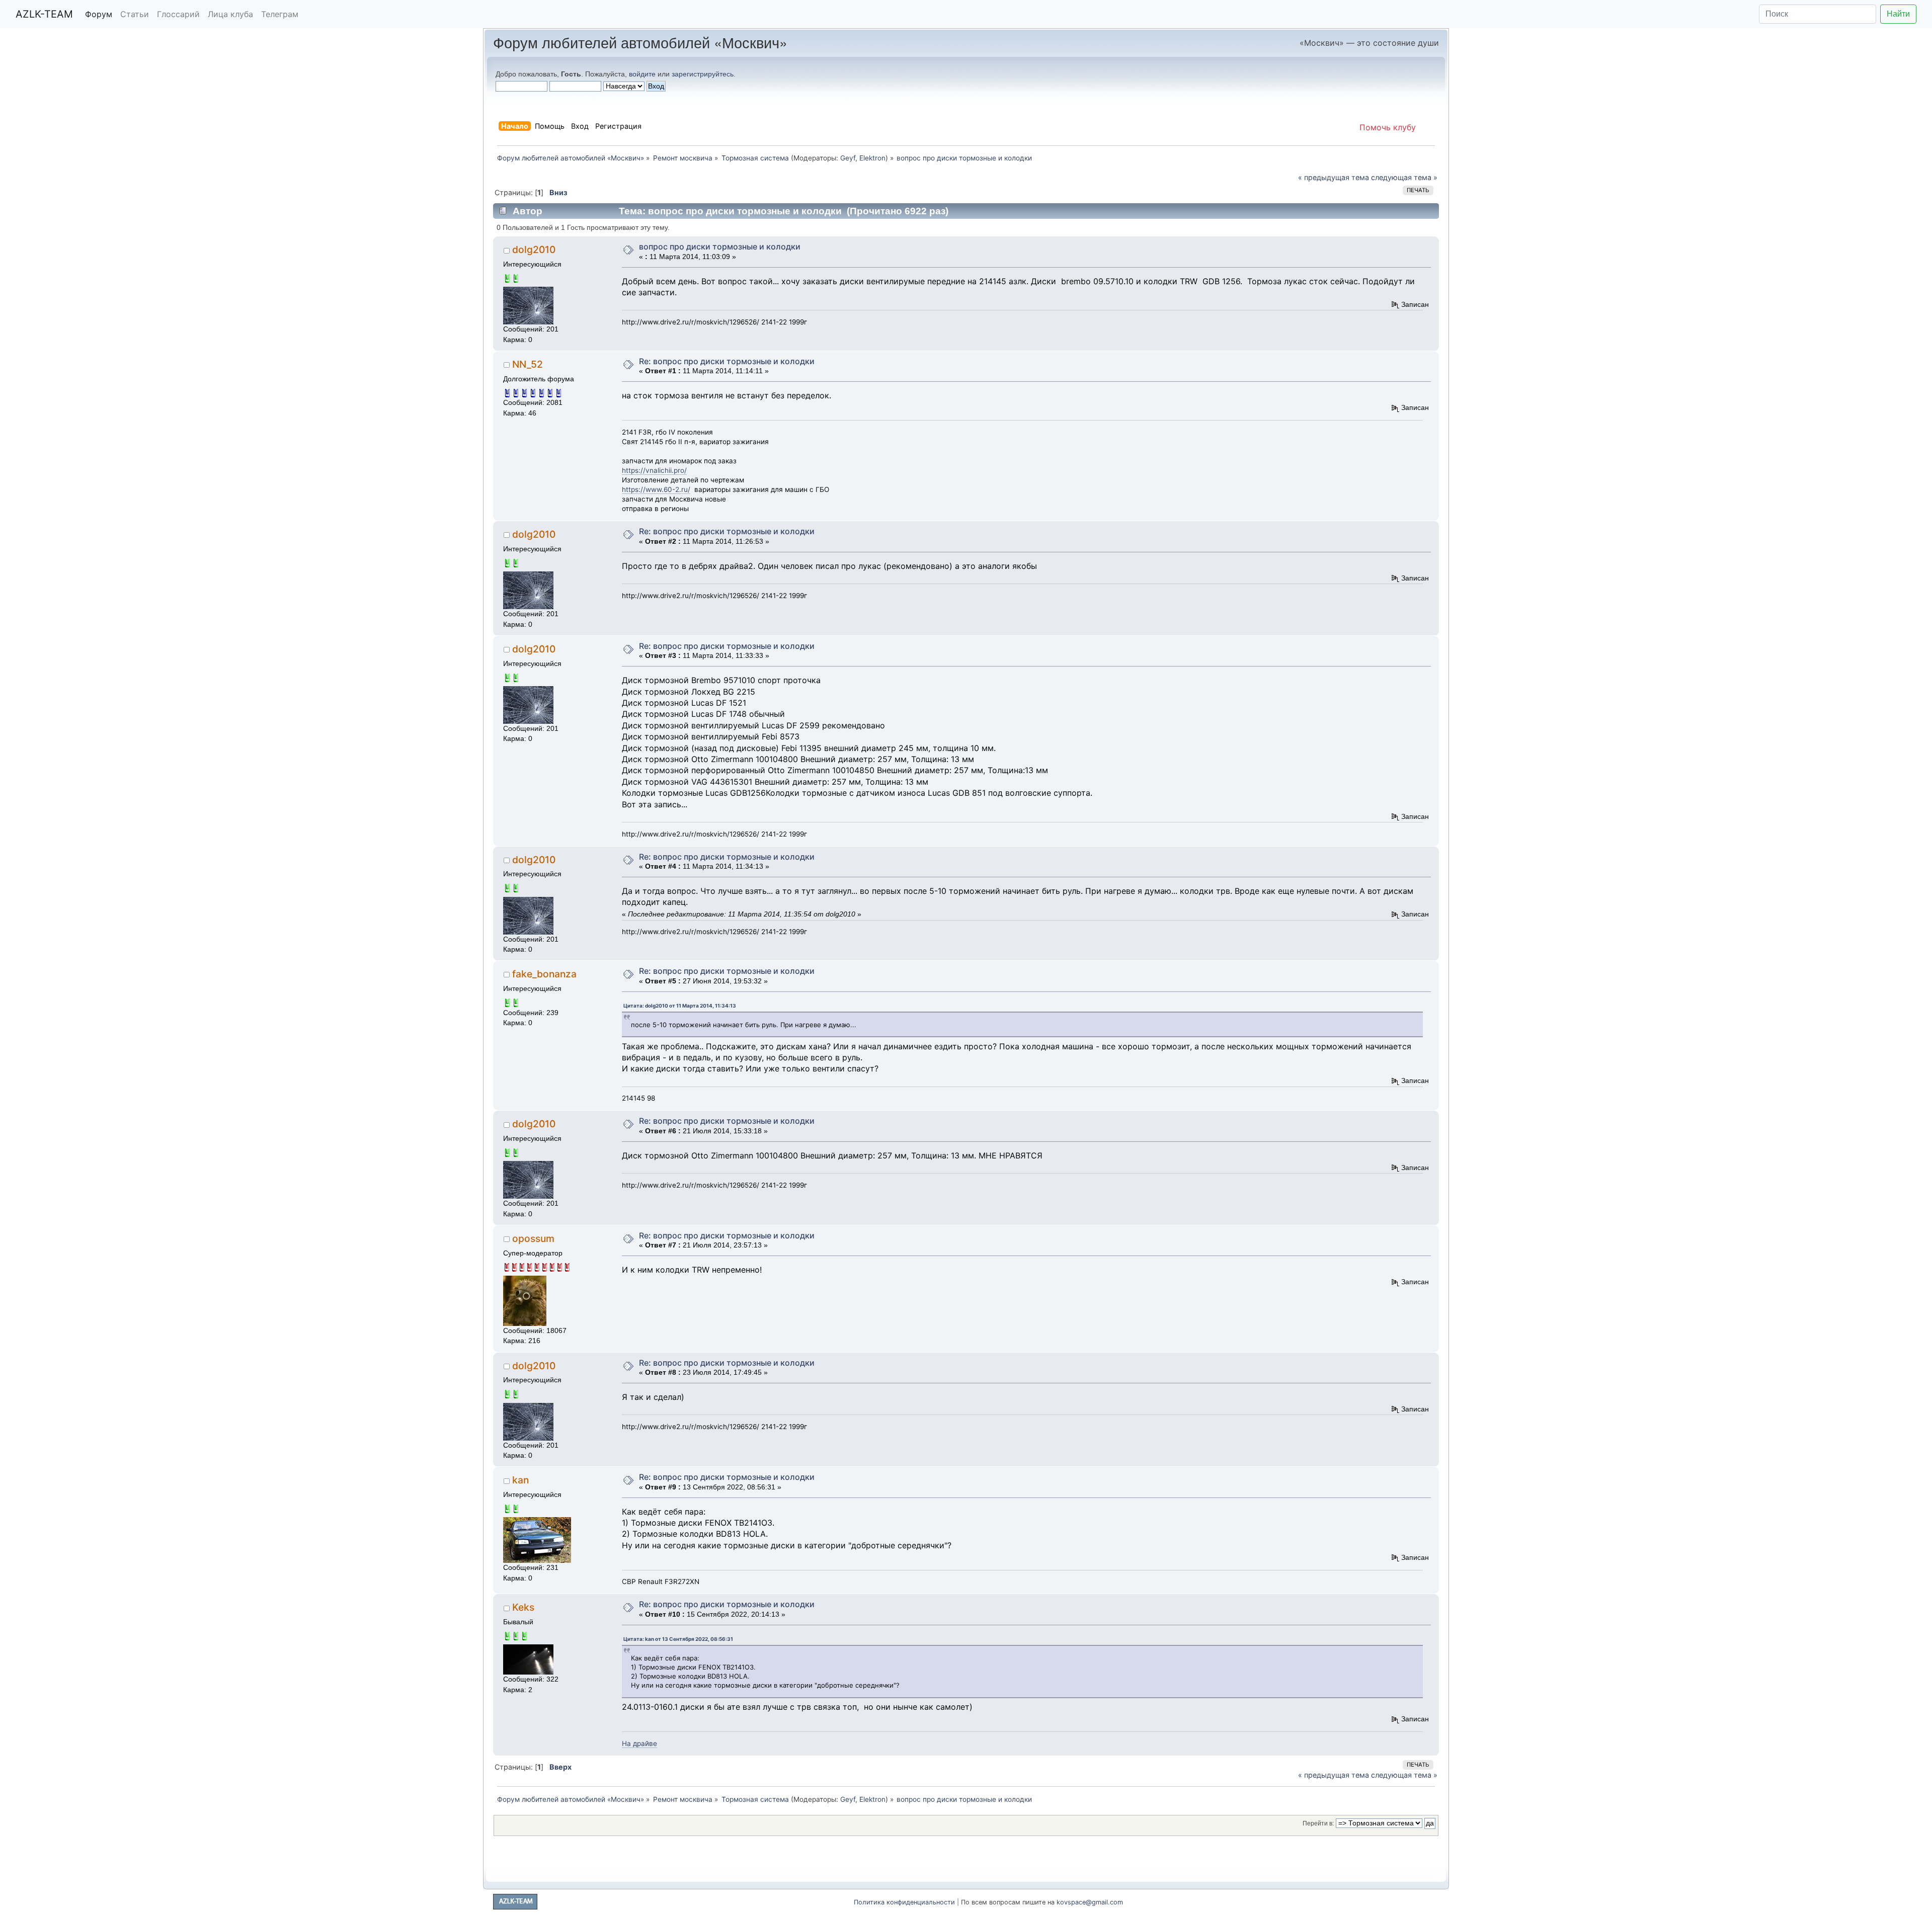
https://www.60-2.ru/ (656, 489)
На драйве (639, 1743)
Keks (523, 1607)
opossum (533, 1238)
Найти (1898, 14)
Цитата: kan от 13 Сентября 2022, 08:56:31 (678, 1639)
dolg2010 (534, 249)
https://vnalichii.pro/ (654, 470)
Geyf (848, 158)
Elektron (872, 158)
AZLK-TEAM (44, 14)
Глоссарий (178, 14)
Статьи (135, 14)
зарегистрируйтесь (703, 74)
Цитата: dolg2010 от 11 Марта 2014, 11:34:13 (680, 1006)
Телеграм (280, 14)
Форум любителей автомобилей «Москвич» (640, 42)
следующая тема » (1404, 177)
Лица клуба (230, 14)
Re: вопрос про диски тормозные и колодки (727, 361)
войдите (642, 74)
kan (520, 1480)
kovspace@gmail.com (1090, 1902)
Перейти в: (1318, 1823)
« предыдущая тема (1334, 177)
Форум (99, 14)
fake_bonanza (544, 974)
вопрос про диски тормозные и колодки (720, 246)
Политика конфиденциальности (904, 1902)
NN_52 (528, 364)
